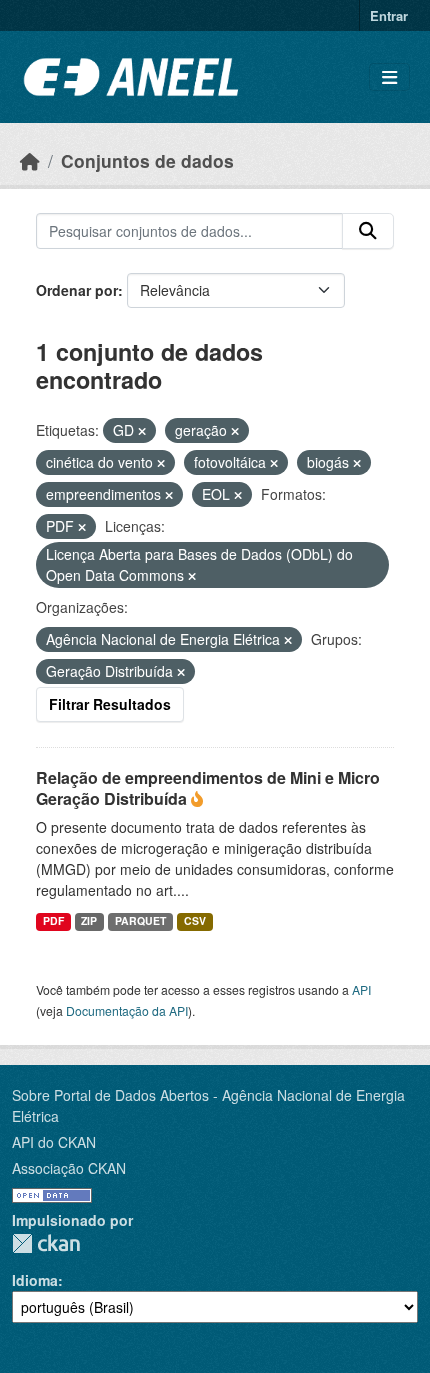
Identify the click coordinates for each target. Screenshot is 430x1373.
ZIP (89, 920)
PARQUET (140, 920)
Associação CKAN (69, 1168)
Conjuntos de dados (147, 160)
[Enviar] (368, 231)
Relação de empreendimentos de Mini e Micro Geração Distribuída (208, 788)
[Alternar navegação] (389, 77)
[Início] (30, 160)
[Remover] (142, 431)
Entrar (389, 15)
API (361, 989)
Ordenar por (77, 290)
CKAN (46, 1243)
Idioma (35, 1280)
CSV (195, 920)
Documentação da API (127, 1010)
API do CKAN (54, 1142)
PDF (53, 920)
